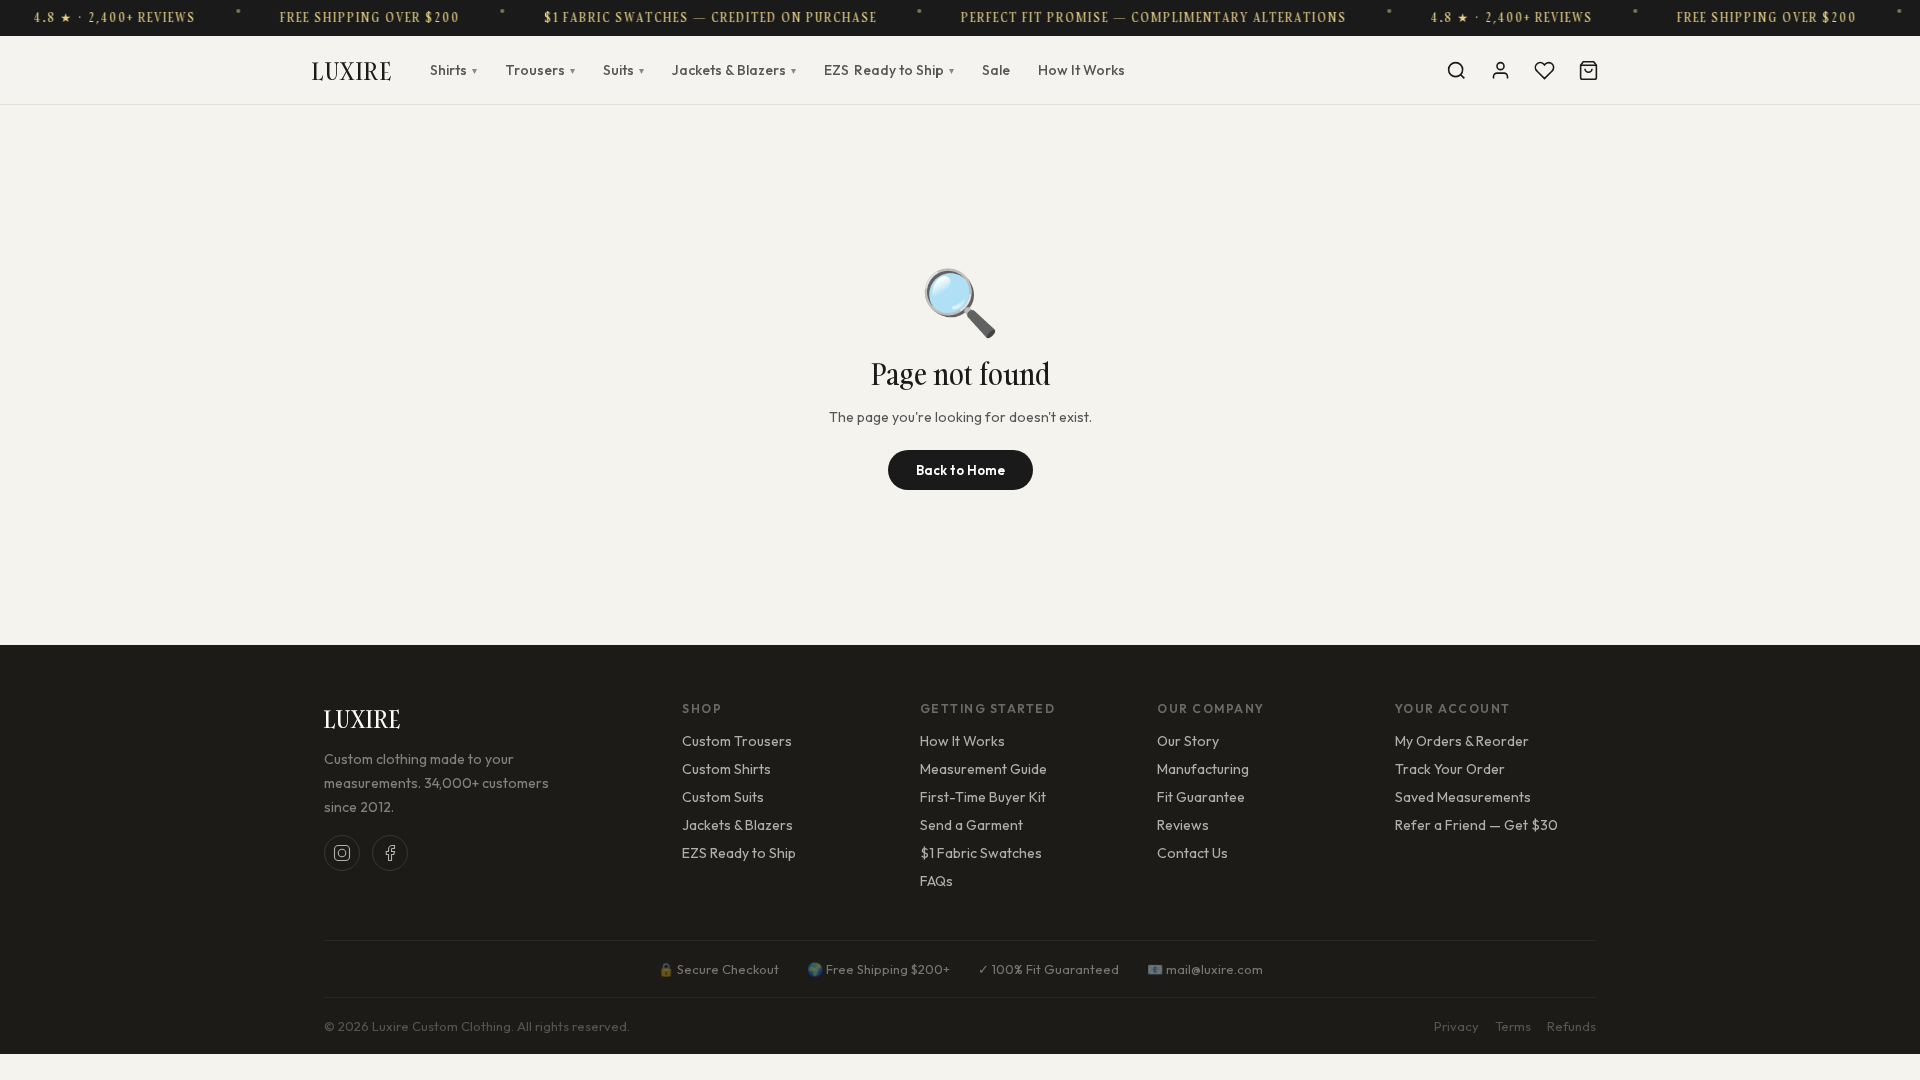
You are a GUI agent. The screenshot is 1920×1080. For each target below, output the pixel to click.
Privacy (1456, 1026)
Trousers (540, 70)
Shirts (453, 70)
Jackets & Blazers (734, 70)
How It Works (1081, 70)
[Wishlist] (1544, 70)
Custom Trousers (737, 741)
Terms (1513, 1026)
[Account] (1500, 70)
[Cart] (1588, 70)
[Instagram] (342, 853)
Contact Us (1192, 853)
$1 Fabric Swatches (981, 853)
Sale (996, 70)
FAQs (936, 881)
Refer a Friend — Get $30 (1476, 825)
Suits (623, 70)
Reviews (1183, 825)
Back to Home (960, 470)
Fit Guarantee (1201, 797)
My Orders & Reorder (1462, 741)
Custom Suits (723, 797)
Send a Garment (971, 825)
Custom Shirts (726, 769)
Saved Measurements (1463, 797)
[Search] (1456, 70)
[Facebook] (390, 853)
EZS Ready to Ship (739, 853)
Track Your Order (1450, 769)
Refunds (1571, 1026)
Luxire (352, 70)
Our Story (1188, 741)
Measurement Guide (983, 769)
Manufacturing (1203, 769)
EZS (889, 70)
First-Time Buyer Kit (983, 797)
